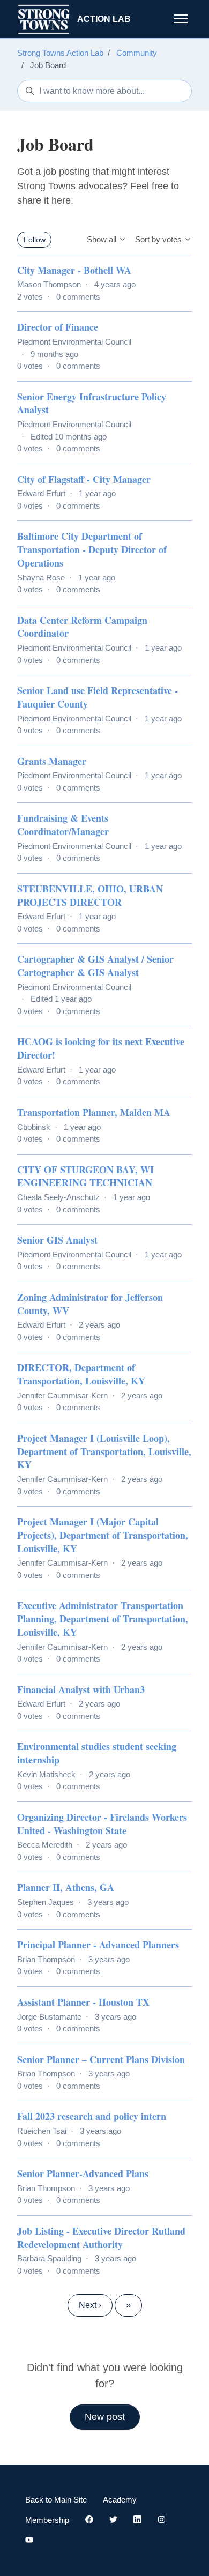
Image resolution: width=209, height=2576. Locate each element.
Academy (120, 2500)
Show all (103, 239)
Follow (35, 240)
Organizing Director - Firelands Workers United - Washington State (102, 1824)
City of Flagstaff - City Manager (84, 479)
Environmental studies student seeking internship (97, 1753)
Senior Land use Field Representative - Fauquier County (98, 697)
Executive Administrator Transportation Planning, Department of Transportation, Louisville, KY (103, 1619)
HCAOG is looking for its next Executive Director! (101, 1048)
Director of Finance (58, 327)
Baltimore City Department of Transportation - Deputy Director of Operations (92, 549)
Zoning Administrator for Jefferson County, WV (90, 1304)
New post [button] (105, 2417)
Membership (47, 2520)
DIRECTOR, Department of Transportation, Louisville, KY (81, 1374)
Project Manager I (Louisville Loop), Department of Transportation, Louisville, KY (104, 1451)
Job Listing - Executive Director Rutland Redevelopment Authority (101, 2238)
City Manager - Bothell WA (74, 270)
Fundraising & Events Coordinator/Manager (63, 825)
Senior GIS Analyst (57, 1240)
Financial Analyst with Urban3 (81, 1689)
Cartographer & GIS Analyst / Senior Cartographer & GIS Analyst (95, 966)
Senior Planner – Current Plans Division (101, 2059)
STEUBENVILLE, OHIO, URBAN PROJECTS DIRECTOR (90, 895)
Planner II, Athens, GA (66, 1887)
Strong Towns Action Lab (60, 53)
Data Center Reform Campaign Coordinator (82, 627)
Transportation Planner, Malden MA (94, 1112)
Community (137, 53)
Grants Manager (52, 761)
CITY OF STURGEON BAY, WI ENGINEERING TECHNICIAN (85, 1176)
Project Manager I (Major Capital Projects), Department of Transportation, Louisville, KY (103, 1535)
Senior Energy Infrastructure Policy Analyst (92, 403)
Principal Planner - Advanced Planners (98, 1945)
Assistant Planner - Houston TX (83, 2002)
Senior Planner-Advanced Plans (83, 2173)
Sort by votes (159, 239)
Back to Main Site (56, 2500)
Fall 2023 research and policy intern (92, 2116)
